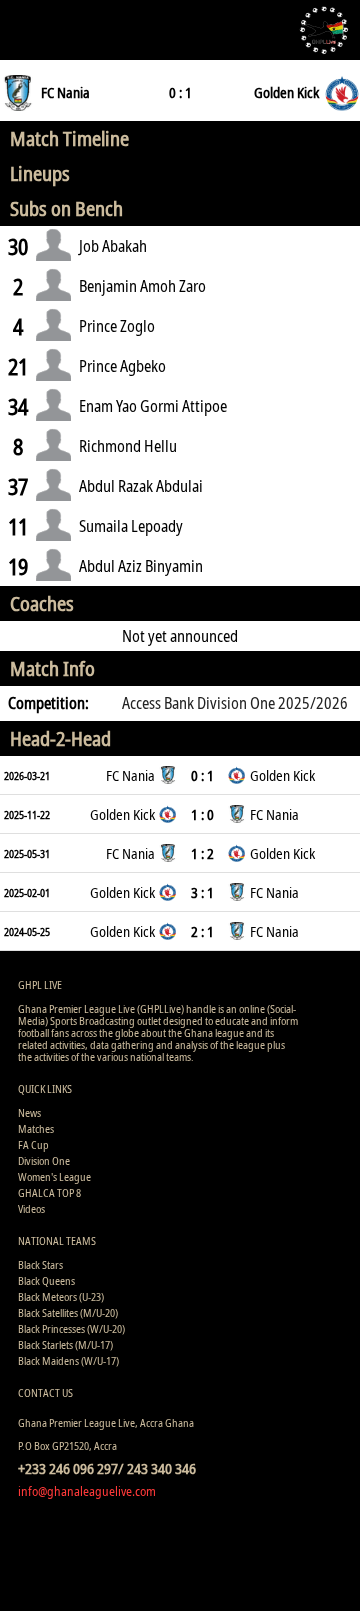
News (29, 1112)
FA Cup (33, 1144)
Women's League (54, 1176)
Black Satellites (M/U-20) (68, 1312)
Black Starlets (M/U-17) (65, 1344)
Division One (44, 1160)
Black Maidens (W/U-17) (68, 1360)
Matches (36, 1128)
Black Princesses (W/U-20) (71, 1328)
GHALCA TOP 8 (49, 1192)
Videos (31, 1208)
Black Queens (46, 1280)
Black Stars (40, 1264)
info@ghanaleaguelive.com (87, 1491)
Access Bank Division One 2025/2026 (235, 703)
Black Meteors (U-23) (61, 1296)
